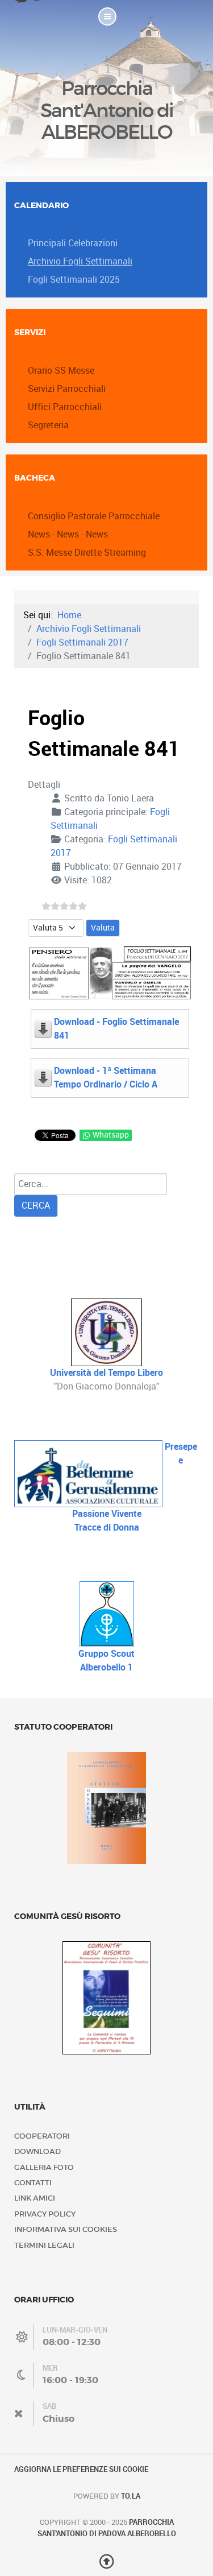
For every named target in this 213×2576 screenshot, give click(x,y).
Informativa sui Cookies (66, 2229)
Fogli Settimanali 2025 (74, 280)
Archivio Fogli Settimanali (80, 261)
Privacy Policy (45, 2214)
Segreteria (48, 425)
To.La (131, 2496)
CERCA (36, 1206)
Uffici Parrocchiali (65, 407)
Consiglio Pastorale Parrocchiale (94, 516)
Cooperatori (42, 2136)
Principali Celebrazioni (73, 243)
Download (37, 2151)
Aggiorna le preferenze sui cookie (81, 2469)
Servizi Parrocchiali (67, 389)
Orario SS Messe (61, 371)
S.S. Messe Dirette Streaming (87, 553)
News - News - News (68, 534)
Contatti (33, 2183)
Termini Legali (44, 2245)
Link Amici (35, 2198)
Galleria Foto (44, 2167)
